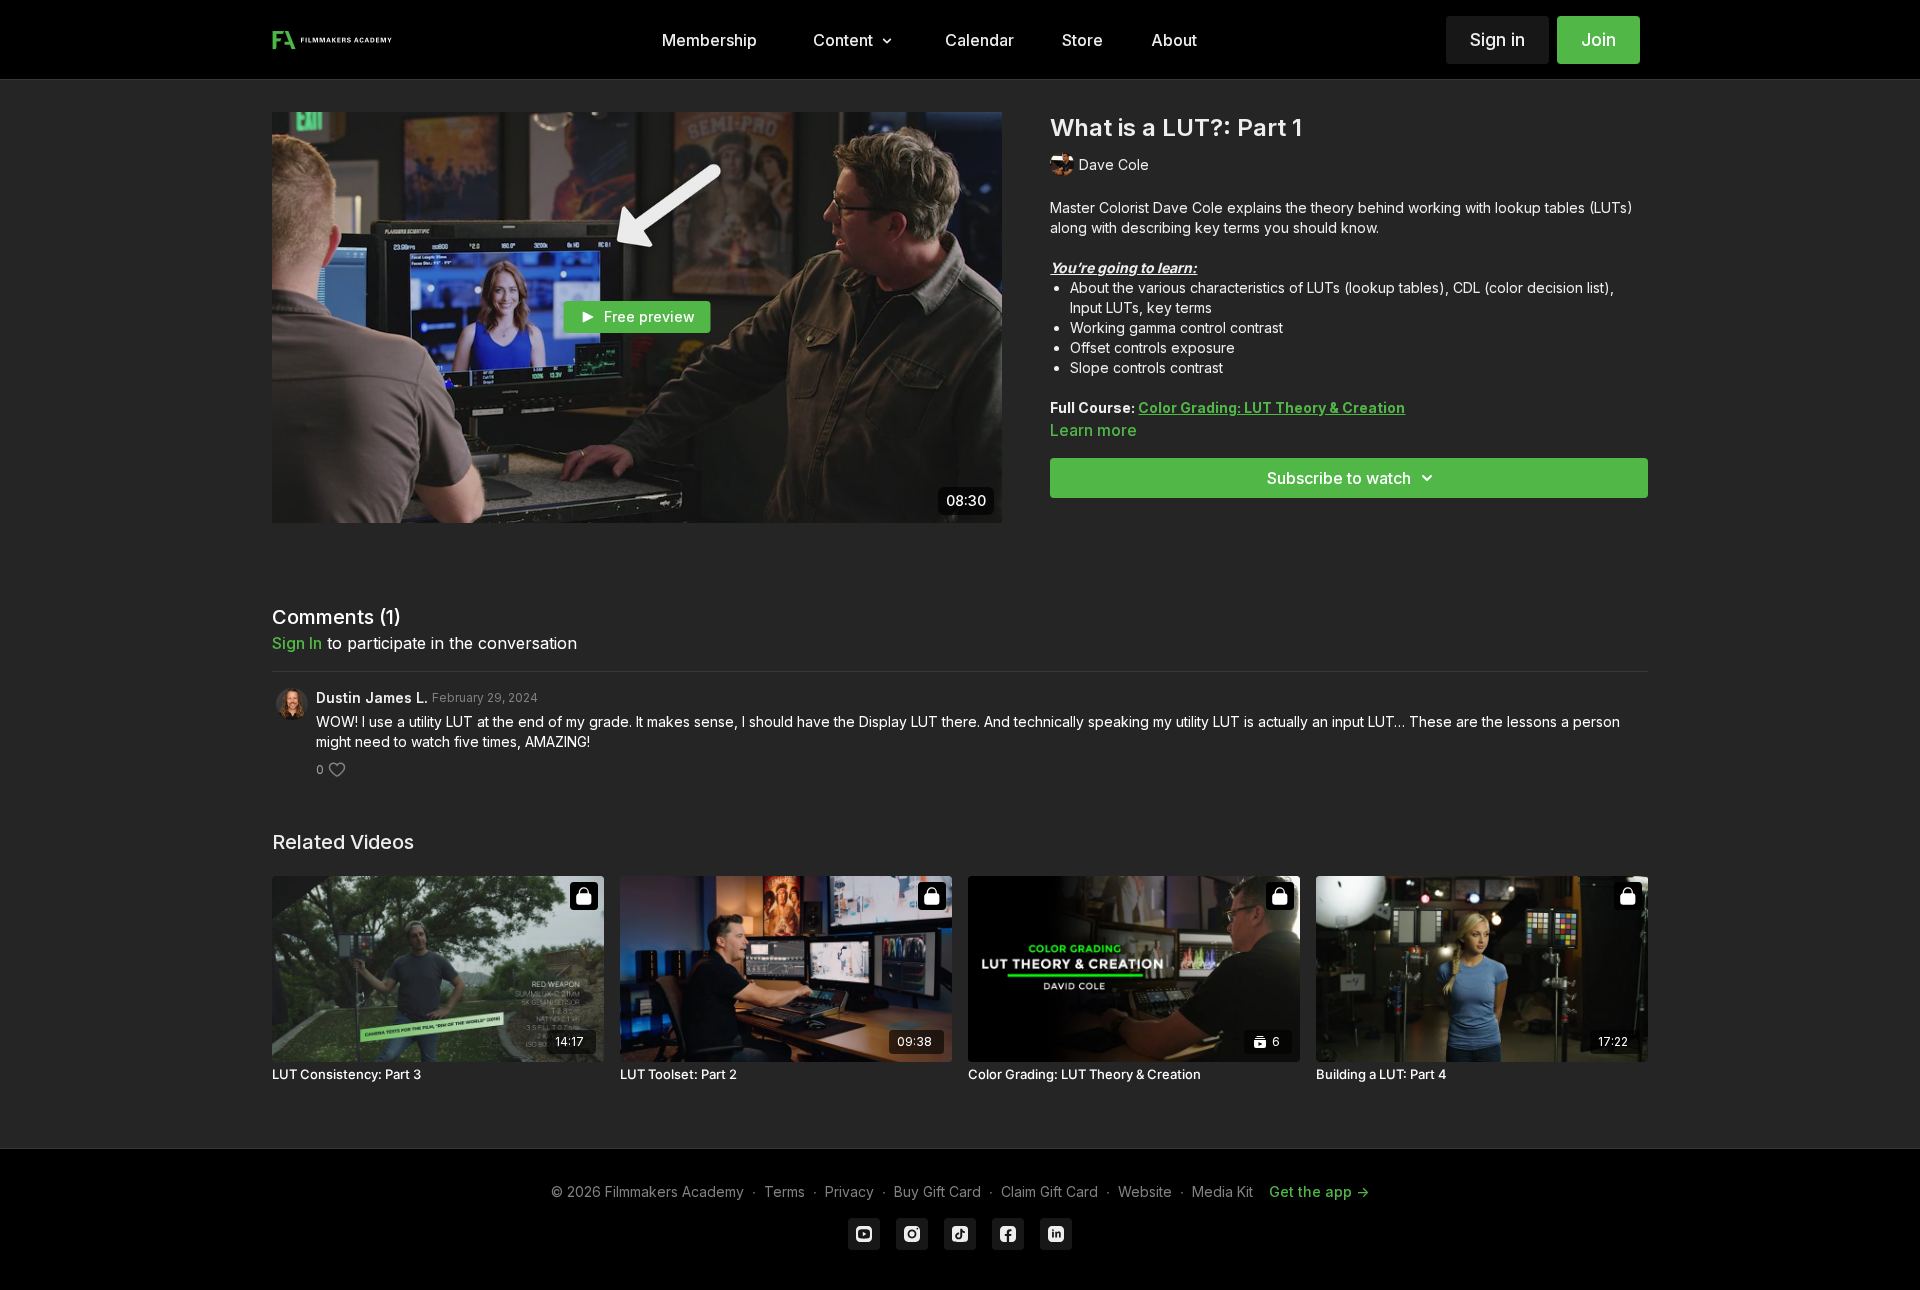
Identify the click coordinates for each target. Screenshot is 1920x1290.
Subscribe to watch (1339, 478)
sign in (297, 643)
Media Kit (1222, 1191)
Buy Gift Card (937, 1191)
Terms (784, 1191)
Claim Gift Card (1049, 1191)
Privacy (849, 1191)
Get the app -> (1319, 1191)
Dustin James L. (372, 697)
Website (1145, 1191)
